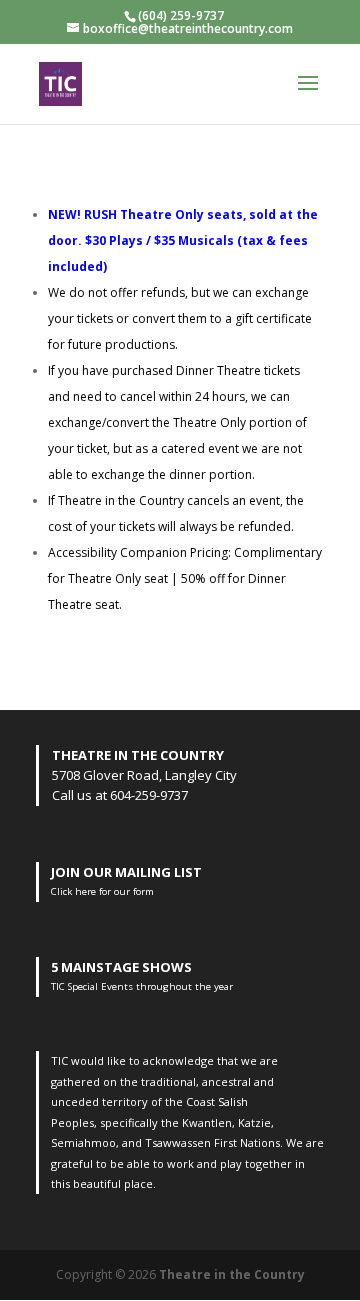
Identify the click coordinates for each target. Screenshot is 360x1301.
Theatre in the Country (232, 1274)
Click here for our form (102, 891)
